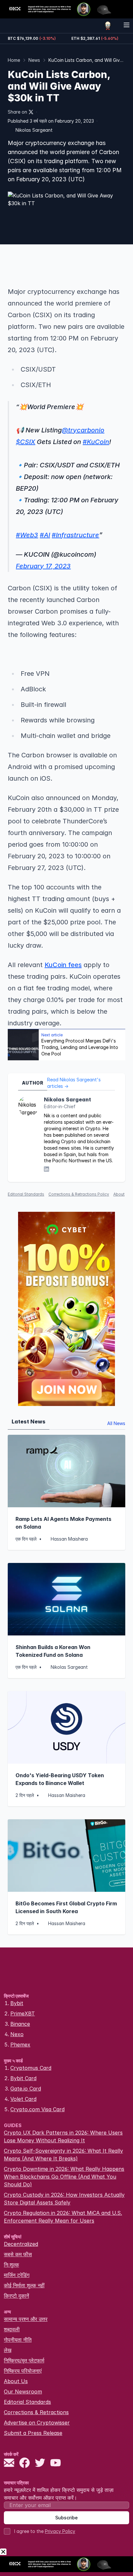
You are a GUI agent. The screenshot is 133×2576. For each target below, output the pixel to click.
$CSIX (26, 442)
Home (14, 60)
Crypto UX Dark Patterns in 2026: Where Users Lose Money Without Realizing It (63, 2136)
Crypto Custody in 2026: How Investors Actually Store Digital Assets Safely (64, 2199)
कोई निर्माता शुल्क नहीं (24, 2285)
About (119, 1194)
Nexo (17, 2034)
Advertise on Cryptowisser (37, 2423)
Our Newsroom (23, 2392)
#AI (45, 535)
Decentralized (21, 2244)
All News (116, 1423)
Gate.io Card (26, 2089)
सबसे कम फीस (18, 2254)
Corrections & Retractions (36, 2412)
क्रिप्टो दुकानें (16, 2296)
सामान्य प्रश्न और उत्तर (26, 2319)
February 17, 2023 (43, 566)
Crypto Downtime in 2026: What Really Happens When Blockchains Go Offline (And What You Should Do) (64, 2177)
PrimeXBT (23, 2013)
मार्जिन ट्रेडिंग (17, 2275)
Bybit (17, 2003)
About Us (16, 2381)
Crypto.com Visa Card (37, 2109)
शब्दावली (12, 2329)
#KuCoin (96, 442)
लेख (8, 2350)
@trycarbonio (83, 430)
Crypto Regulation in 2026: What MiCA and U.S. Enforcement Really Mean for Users (63, 2217)
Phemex (20, 2045)
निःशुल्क (11, 2265)
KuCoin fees (63, 965)
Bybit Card (23, 2078)
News (34, 60)
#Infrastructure (75, 535)
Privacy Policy (60, 2531)
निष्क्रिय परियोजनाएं (23, 2371)
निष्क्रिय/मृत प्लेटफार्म (24, 2360)
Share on (17, 112)
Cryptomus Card (31, 2068)
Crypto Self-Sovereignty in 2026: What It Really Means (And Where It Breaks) (63, 2155)
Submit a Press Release (33, 2433)
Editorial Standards (26, 1194)
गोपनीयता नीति (18, 2340)
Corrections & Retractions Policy (79, 1194)
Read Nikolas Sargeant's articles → (74, 1083)
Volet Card (23, 2099)
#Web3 (27, 535)
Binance (20, 2024)
